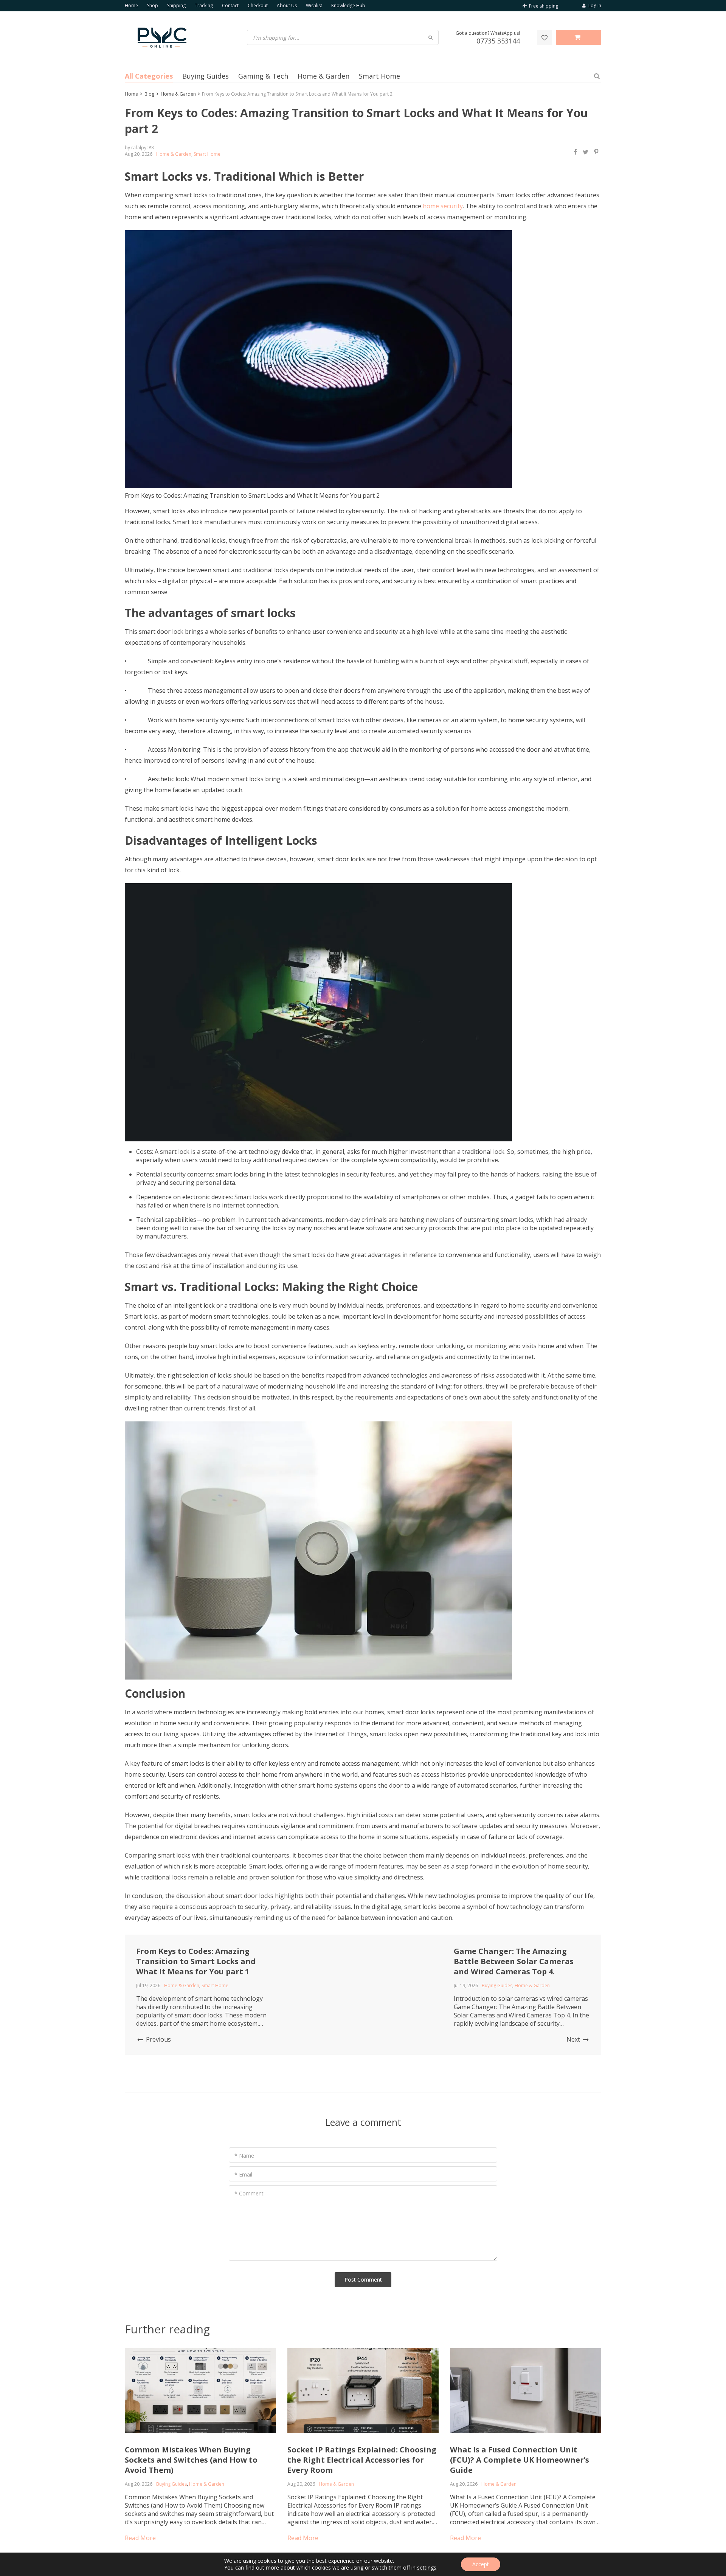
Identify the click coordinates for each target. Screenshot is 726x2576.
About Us (287, 5)
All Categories (149, 76)
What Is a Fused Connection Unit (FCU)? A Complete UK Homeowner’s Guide (520, 2460)
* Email (243, 2174)
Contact (230, 5)
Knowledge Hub (348, 5)
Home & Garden (323, 76)
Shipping (176, 5)
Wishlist (314, 5)
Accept (481, 2564)
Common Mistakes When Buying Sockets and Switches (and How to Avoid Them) (191, 2460)
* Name (244, 2156)
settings (427, 2568)
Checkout (258, 5)
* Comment (249, 2193)
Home (131, 5)
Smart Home (379, 76)
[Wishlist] (544, 37)
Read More (140, 2538)
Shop (153, 5)
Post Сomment (363, 2280)
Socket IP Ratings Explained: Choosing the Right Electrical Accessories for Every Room (362, 2460)
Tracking (204, 5)
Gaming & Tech (263, 76)
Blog (149, 94)
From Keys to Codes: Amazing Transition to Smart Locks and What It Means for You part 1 (196, 1961)
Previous (158, 2039)
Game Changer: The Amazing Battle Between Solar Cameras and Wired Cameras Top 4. (514, 1961)
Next (574, 2039)
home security (443, 206)
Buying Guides (206, 76)
